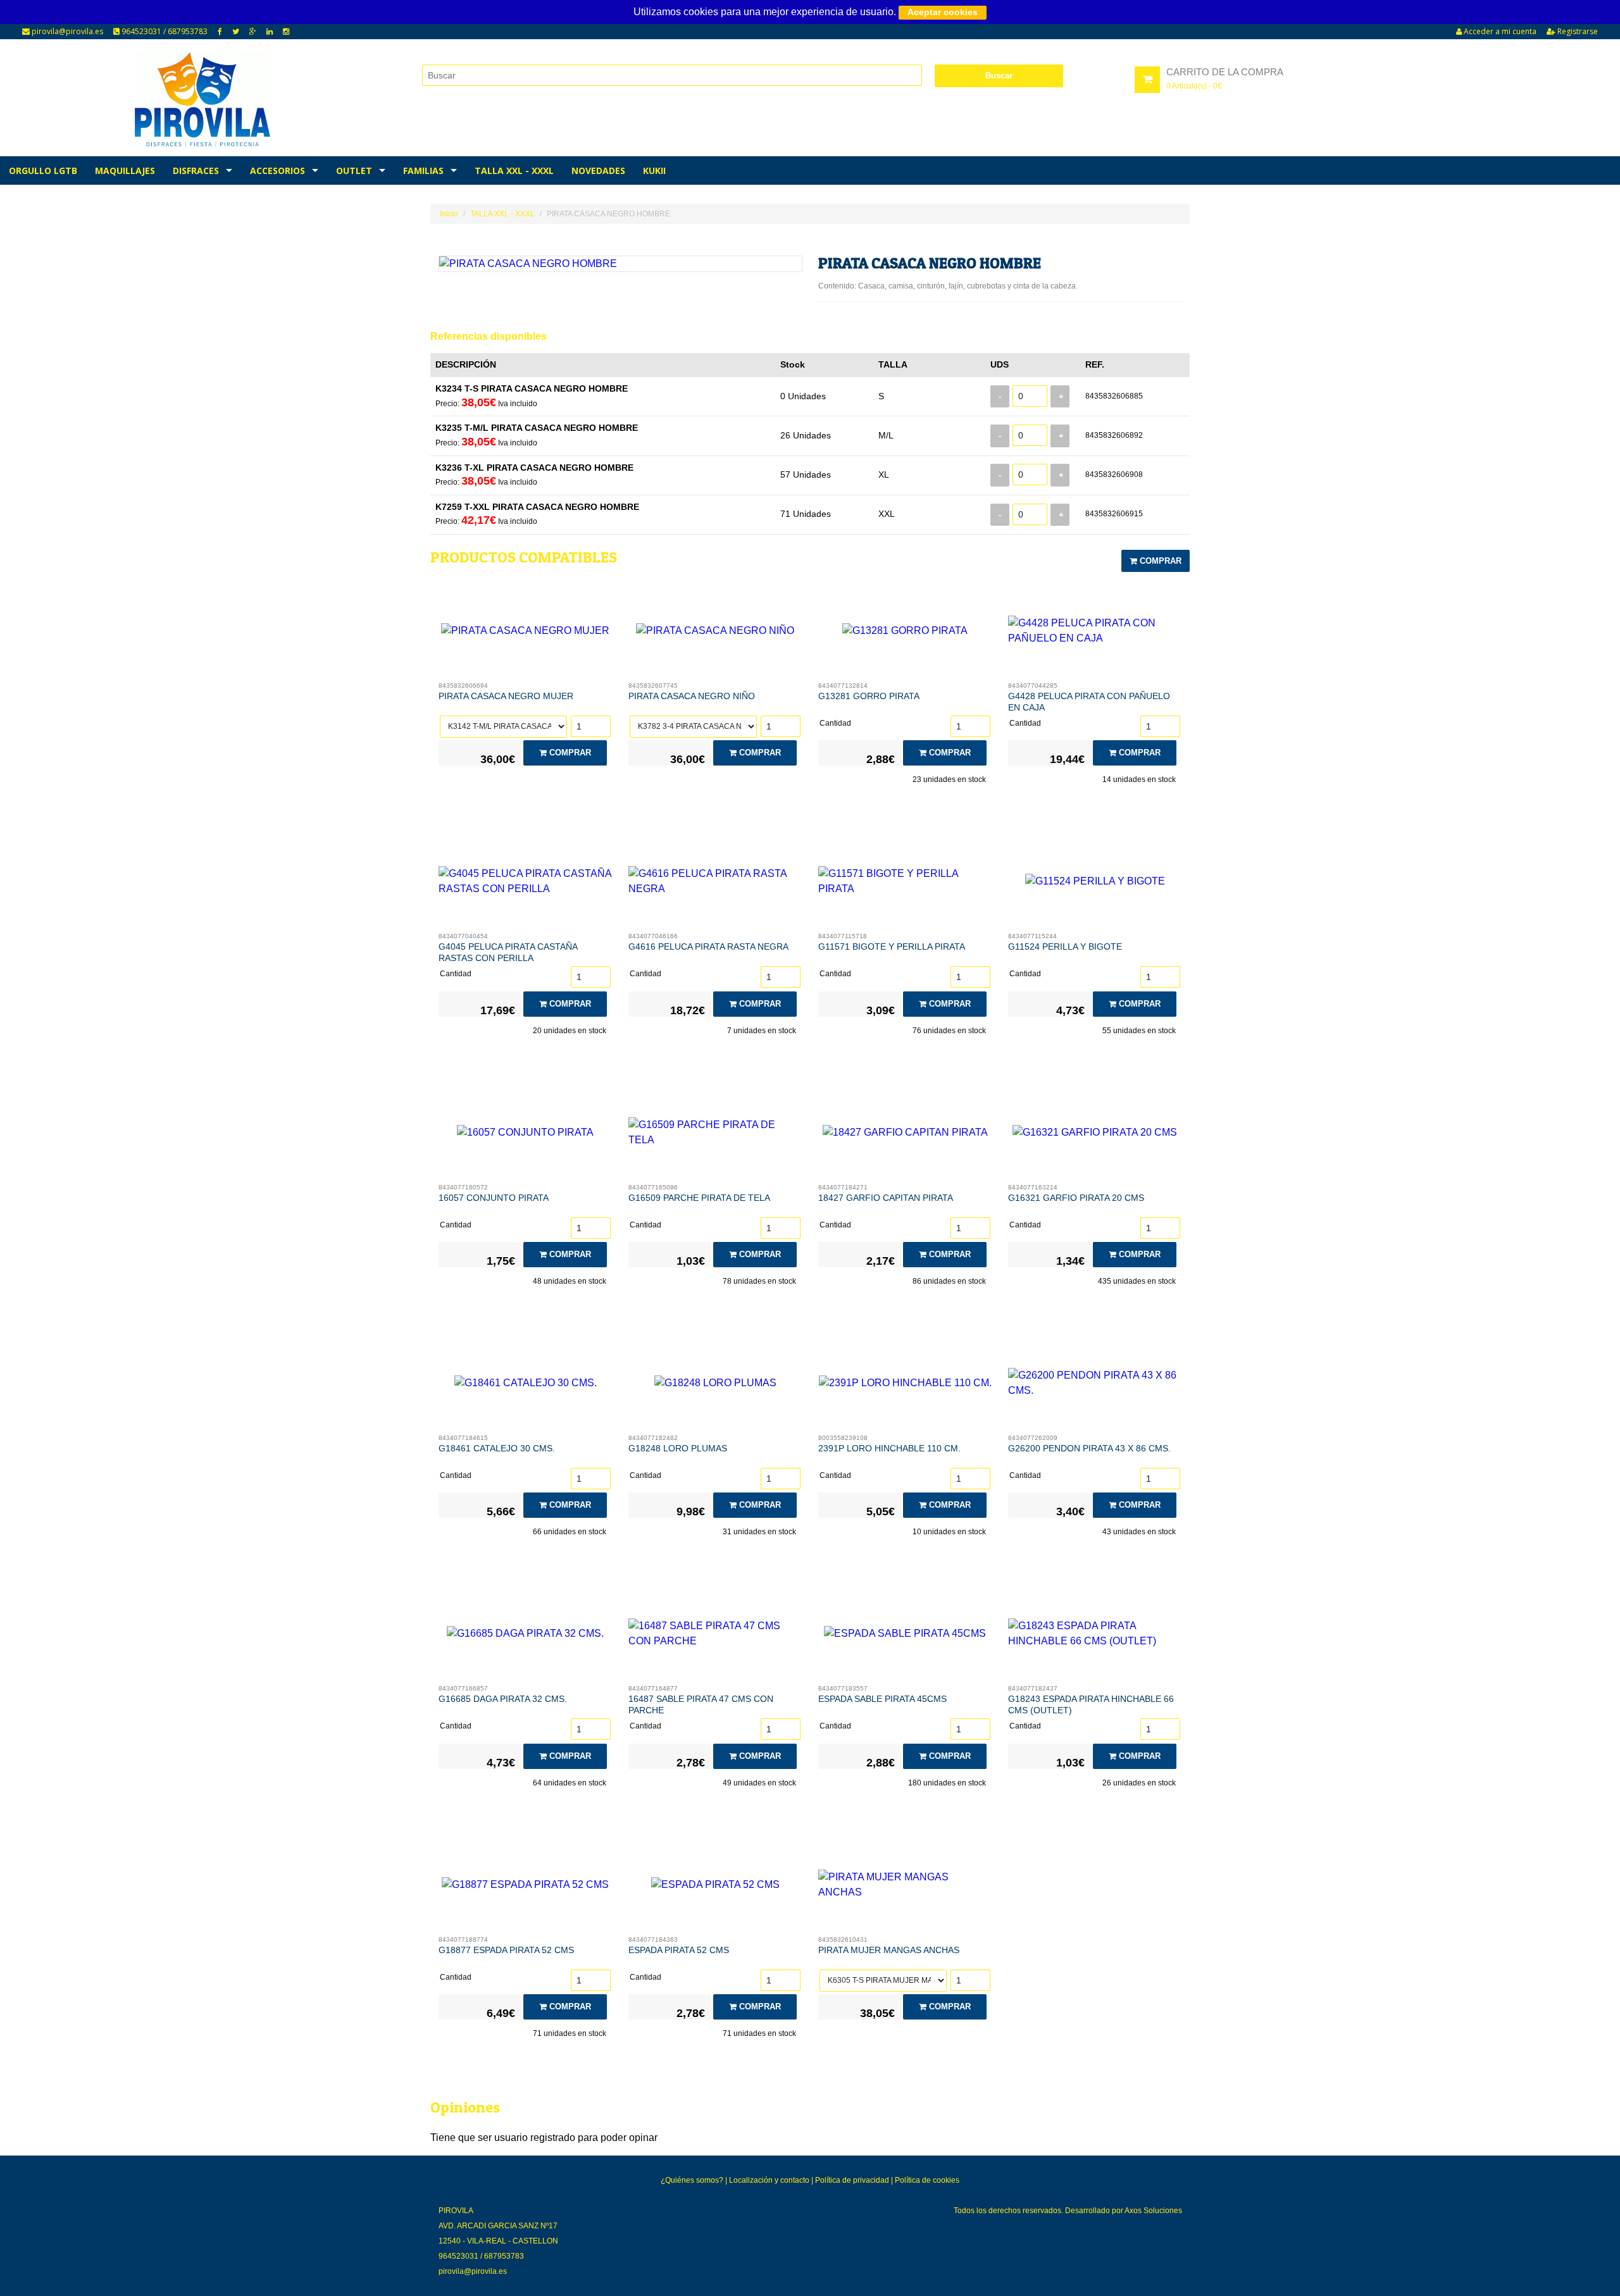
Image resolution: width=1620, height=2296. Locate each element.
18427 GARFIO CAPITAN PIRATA (886, 1198)
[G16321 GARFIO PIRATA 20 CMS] (1095, 1136)
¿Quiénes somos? (692, 2180)
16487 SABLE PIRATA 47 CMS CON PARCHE (701, 1704)
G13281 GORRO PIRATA (869, 696)
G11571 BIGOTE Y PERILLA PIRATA (892, 946)
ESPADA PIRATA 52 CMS (679, 1950)
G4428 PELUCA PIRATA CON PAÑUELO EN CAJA (1089, 702)
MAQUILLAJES (125, 171)
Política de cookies (927, 2180)
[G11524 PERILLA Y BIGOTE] (1095, 884)
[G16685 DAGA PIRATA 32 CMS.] (526, 1637)
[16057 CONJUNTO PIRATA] (526, 1136)
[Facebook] (220, 32)
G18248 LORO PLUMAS (678, 1448)
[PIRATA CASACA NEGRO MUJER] (526, 634)
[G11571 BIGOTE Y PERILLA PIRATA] (905, 884)
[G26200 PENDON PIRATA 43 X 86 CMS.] (1095, 1386)
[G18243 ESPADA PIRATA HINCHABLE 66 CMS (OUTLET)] (1095, 1637)
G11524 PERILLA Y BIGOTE (1065, 946)
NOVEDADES (598, 171)
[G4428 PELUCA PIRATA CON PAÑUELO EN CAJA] (1095, 634)
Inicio (449, 214)
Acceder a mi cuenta (1499, 31)
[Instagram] (286, 32)
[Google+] (253, 32)
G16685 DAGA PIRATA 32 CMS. (503, 1699)
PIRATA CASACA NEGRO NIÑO (692, 696)
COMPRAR (1159, 561)
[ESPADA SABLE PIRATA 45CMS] (905, 1637)
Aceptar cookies (943, 12)
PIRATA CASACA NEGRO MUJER (506, 696)
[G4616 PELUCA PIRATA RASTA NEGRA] (715, 884)
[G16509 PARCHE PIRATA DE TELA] (715, 1136)
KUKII (654, 171)
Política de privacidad (852, 2180)
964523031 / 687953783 (164, 31)
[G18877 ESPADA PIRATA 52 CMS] (526, 1888)
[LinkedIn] (270, 32)
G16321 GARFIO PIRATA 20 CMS (1076, 1198)
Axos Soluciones (1153, 2211)
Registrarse (1577, 31)
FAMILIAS (423, 171)
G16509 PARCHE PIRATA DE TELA (699, 1198)
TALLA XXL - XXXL (514, 171)
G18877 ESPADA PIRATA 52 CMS (506, 1950)
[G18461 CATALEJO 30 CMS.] (526, 1386)
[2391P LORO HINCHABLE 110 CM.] (905, 1386)
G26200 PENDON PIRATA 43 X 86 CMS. (1089, 1448)
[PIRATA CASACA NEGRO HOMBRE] (620, 264)
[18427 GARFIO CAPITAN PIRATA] (905, 1136)
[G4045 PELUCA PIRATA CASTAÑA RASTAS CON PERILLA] (526, 884)
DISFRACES (196, 171)
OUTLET (354, 171)
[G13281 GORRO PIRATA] (905, 634)
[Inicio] (203, 99)
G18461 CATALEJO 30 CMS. (497, 1448)
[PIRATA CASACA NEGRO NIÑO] (715, 634)
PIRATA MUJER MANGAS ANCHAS (889, 1950)
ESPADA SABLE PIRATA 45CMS (882, 1699)
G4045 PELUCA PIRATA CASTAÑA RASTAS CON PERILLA (508, 952)
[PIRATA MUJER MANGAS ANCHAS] (905, 1888)
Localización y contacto (769, 2180)
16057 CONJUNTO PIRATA (494, 1198)
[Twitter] (236, 32)
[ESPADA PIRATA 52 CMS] (715, 1888)
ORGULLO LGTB (43, 171)
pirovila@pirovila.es (66, 31)
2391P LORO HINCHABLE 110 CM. (889, 1448)
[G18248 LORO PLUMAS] (715, 1386)
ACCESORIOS (277, 171)
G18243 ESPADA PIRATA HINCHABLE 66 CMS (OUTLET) (1091, 1704)
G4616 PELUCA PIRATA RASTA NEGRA (708, 946)
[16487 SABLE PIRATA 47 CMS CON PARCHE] (715, 1637)
